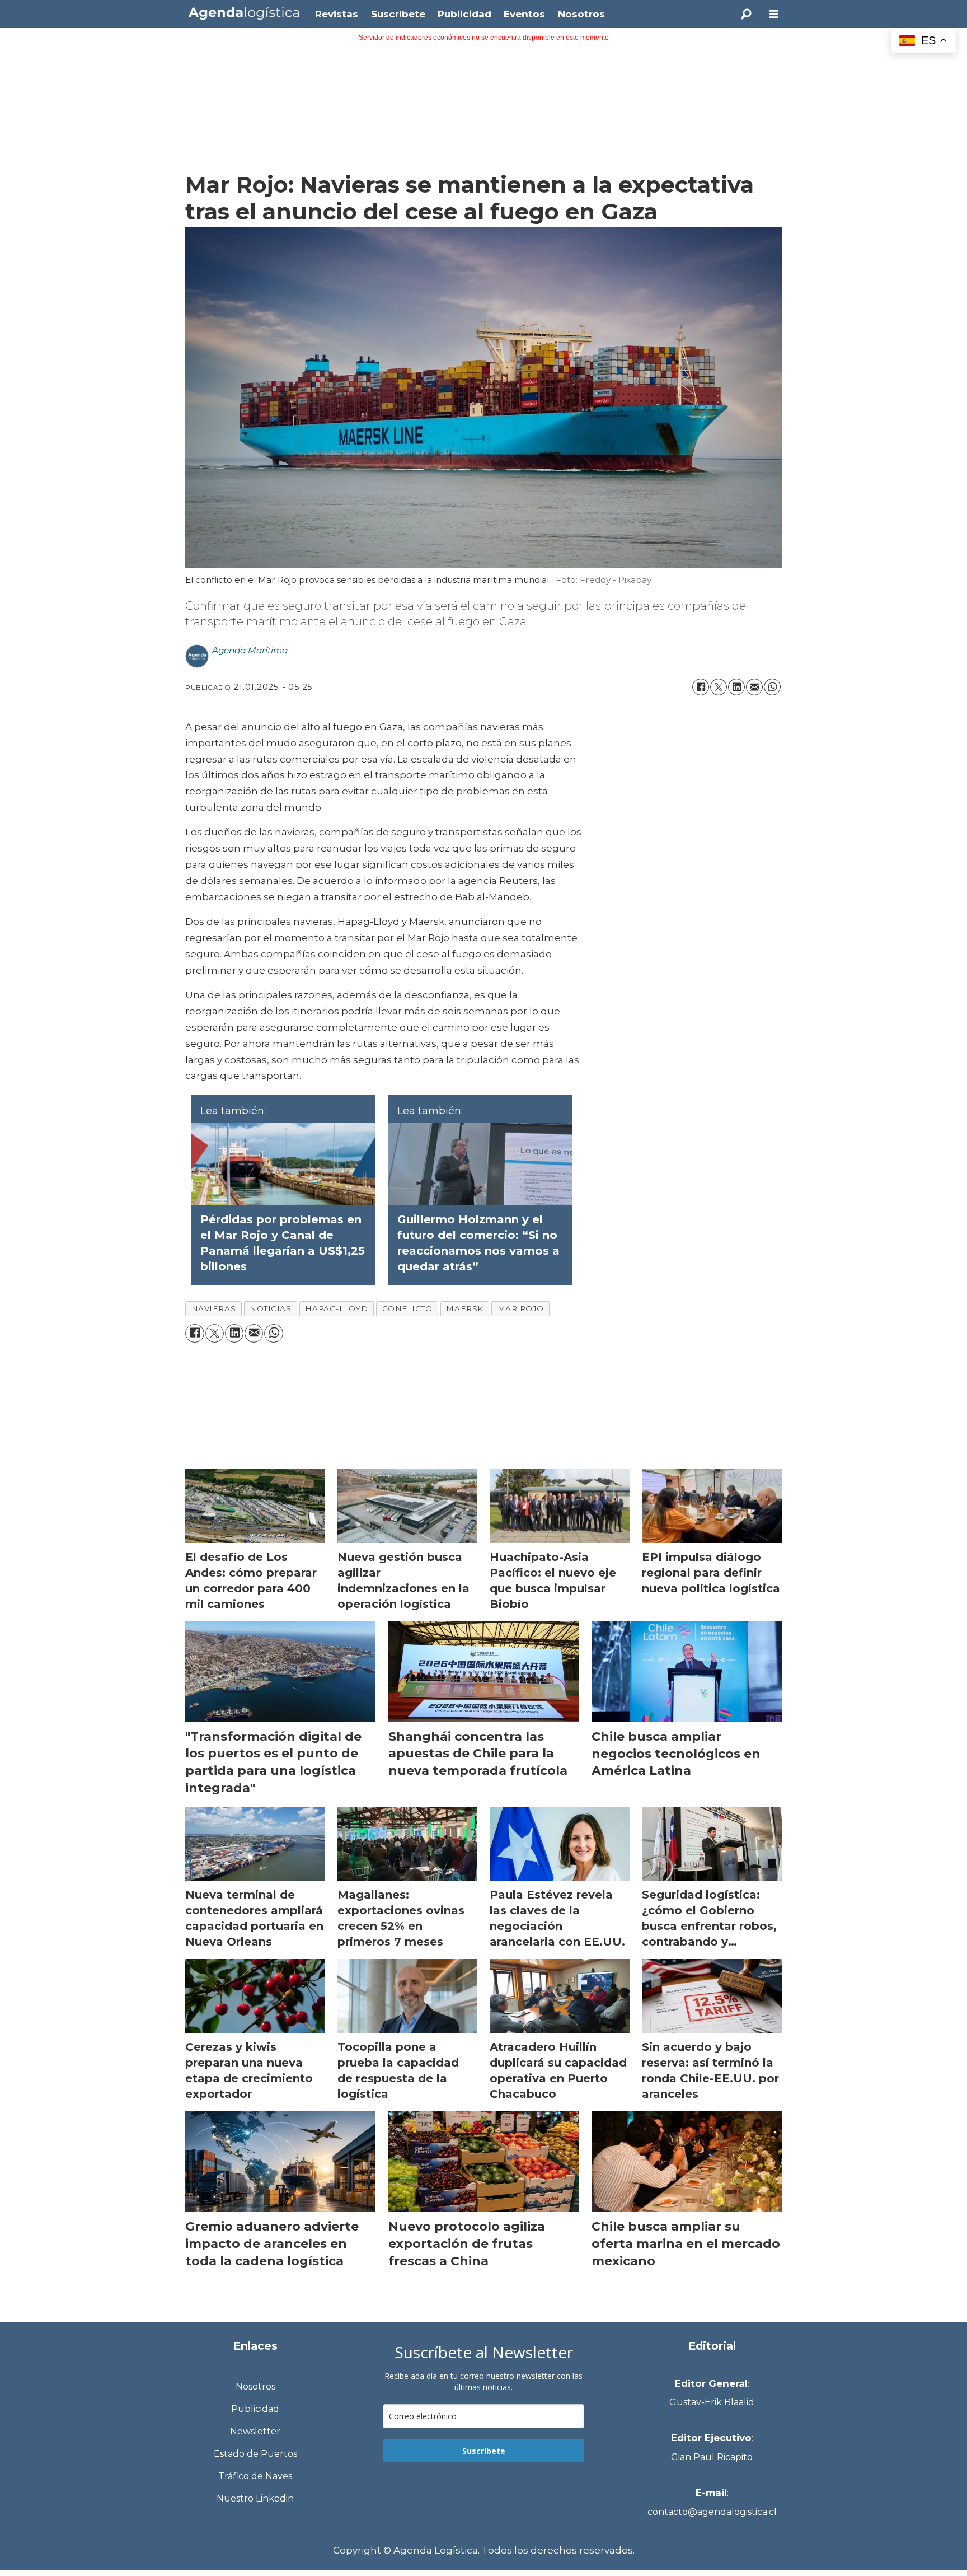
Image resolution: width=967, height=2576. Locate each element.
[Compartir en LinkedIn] (736, 687)
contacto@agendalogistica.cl (712, 2512)
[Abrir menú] (774, 14)
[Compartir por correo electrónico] (754, 687)
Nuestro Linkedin (255, 2498)
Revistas (337, 14)
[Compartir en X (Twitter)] (719, 687)
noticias (270, 1308)
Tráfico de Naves (255, 2476)
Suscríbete (398, 14)
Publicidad (464, 14)
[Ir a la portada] (244, 13)
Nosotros (581, 14)
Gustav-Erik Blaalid (712, 2402)
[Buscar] (746, 14)
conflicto (407, 1308)
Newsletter (255, 2431)
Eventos (524, 14)
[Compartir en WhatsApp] (772, 687)
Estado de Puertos (255, 2454)
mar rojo (520, 1308)
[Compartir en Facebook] (701, 687)
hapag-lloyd (336, 1308)
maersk (464, 1308)
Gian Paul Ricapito (712, 2457)
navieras (213, 1308)
